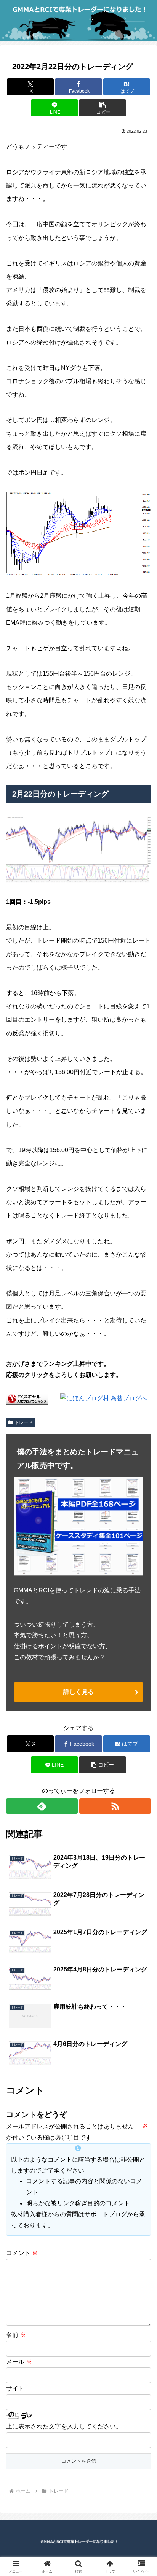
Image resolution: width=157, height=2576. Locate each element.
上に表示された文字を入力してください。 (64, 2426)
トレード (24, 1422)
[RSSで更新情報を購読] (115, 1806)
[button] (103, 108)
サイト (15, 2388)
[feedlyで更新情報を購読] (42, 1806)
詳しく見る (78, 1692)
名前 (16, 2335)
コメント (22, 2253)
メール (19, 2362)
